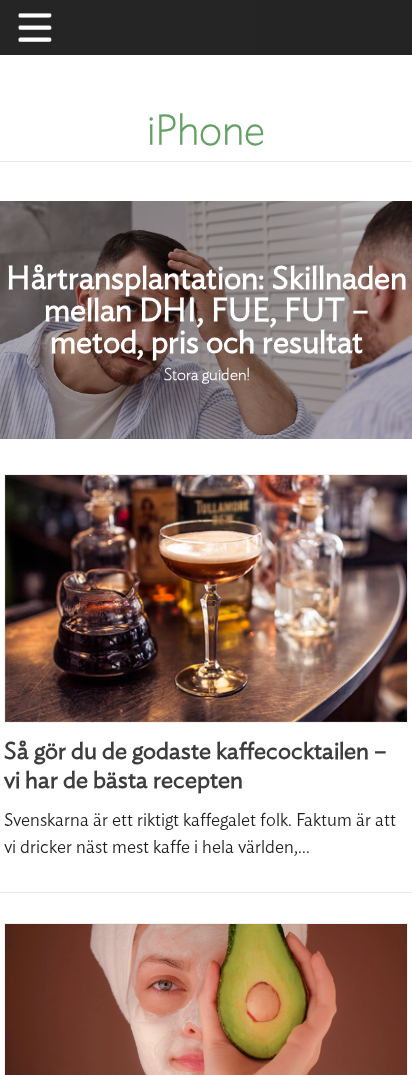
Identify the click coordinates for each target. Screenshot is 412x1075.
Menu (45, 27)
